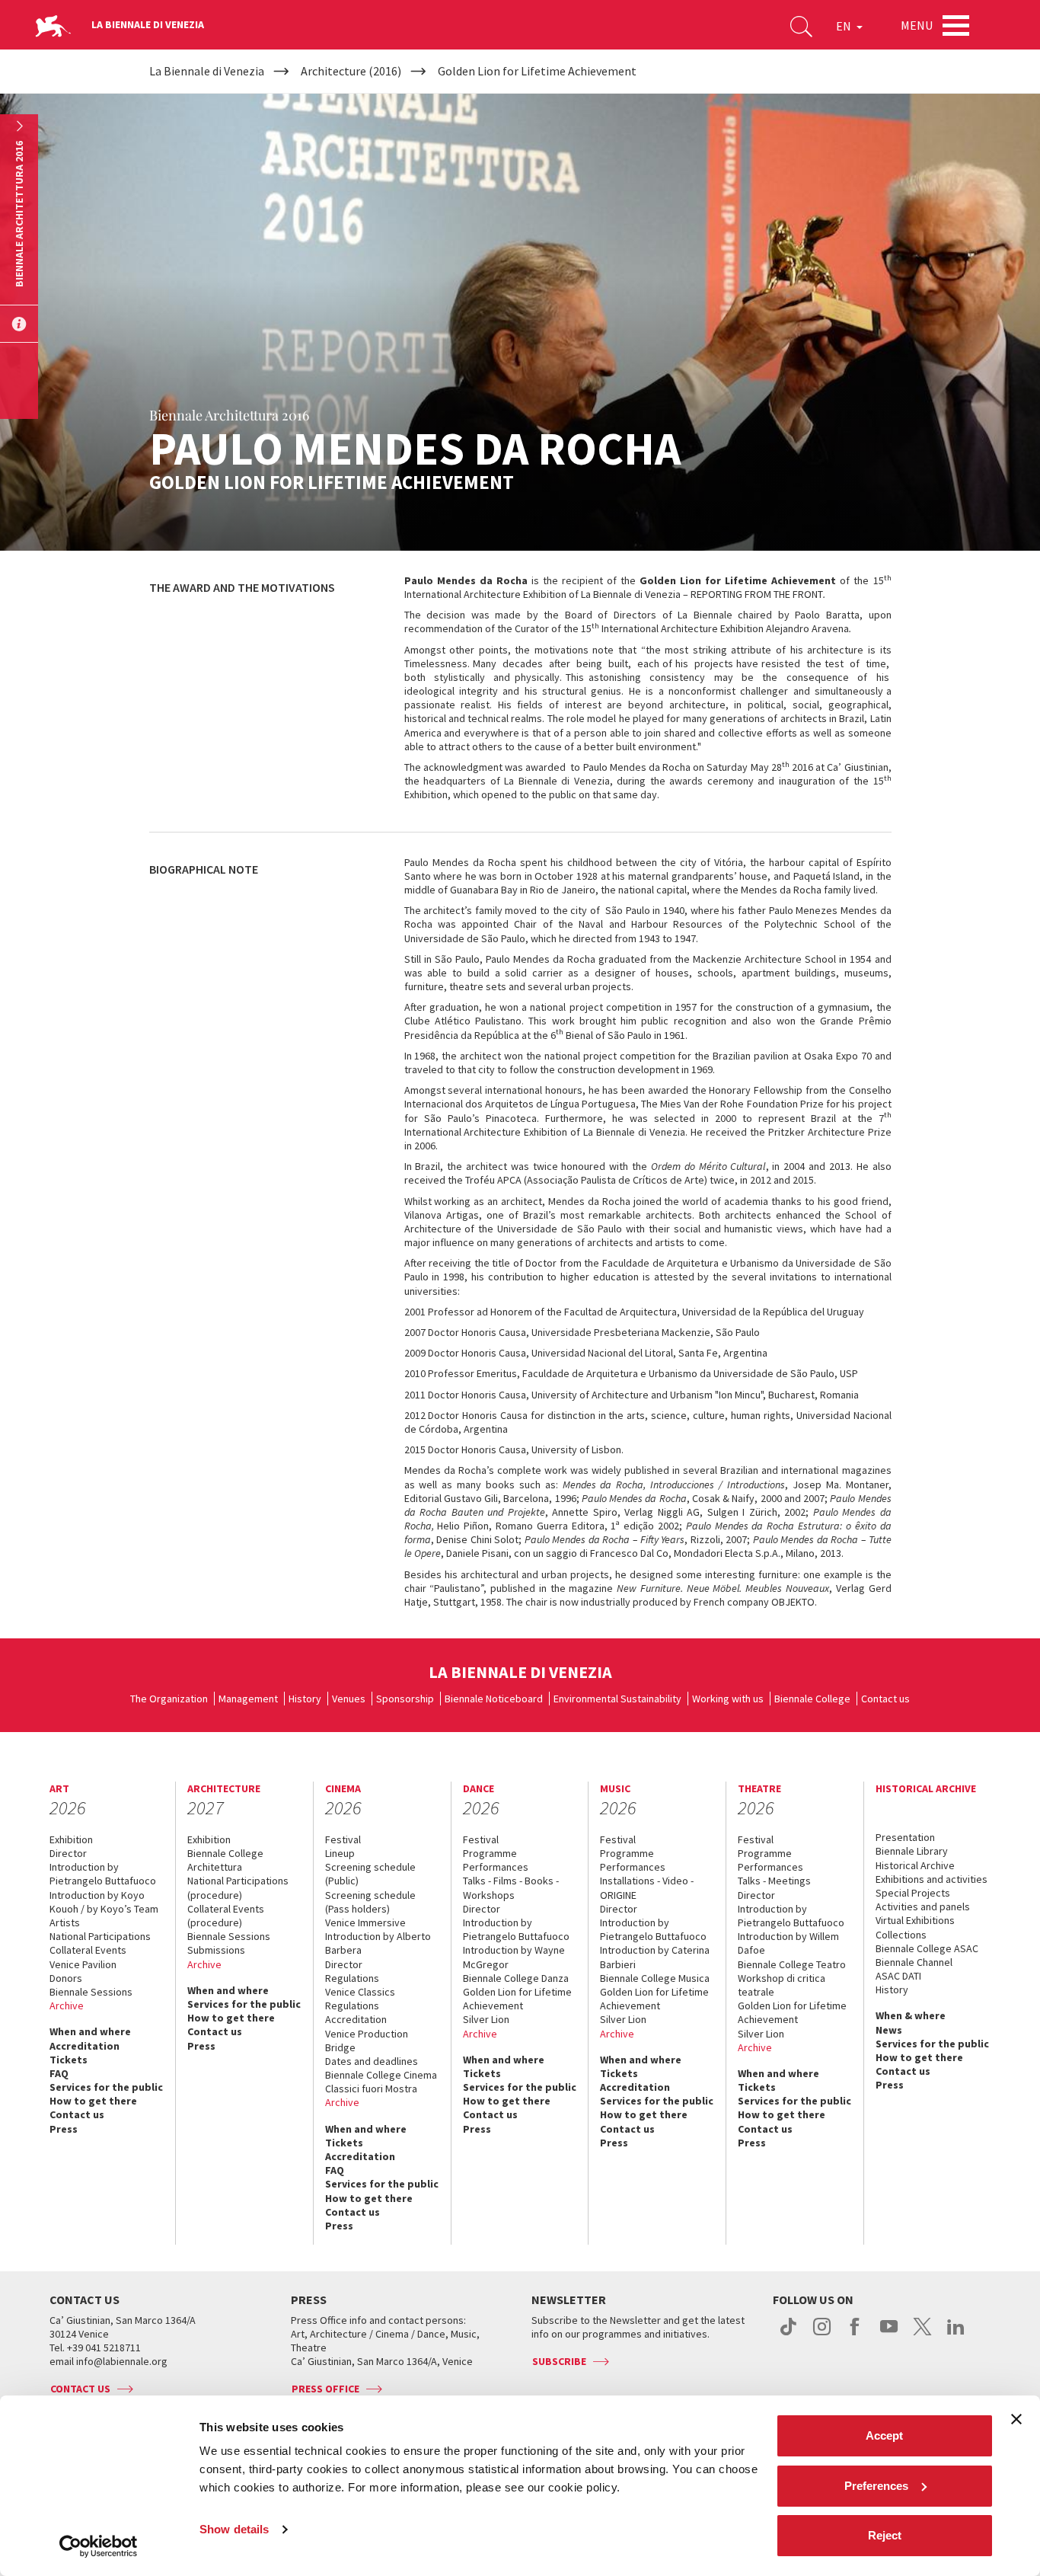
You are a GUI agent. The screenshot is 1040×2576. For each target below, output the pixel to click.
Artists (65, 1922)
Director (68, 1853)
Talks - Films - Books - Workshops (511, 1887)
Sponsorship (405, 1699)
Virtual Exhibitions (915, 1920)
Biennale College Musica (655, 1978)
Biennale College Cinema (381, 2075)
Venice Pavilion (83, 1964)
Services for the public (106, 2087)
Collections (901, 1935)
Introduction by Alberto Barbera (378, 1943)
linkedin (956, 2335)
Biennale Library (912, 1851)
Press (64, 2129)
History (305, 1699)
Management (248, 1699)
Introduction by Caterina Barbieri (655, 1957)
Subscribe (559, 2361)
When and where (90, 2031)
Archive (67, 2006)
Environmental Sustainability (617, 1699)
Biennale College (812, 1699)
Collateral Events (88, 1950)
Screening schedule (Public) (370, 1874)
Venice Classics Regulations (360, 1999)
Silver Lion (486, 2019)
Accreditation (85, 2046)
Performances (496, 1867)
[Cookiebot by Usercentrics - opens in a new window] (99, 2546)
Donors (66, 1978)
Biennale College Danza (516, 1978)
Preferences (876, 2486)
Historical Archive (915, 1865)
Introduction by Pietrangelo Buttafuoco (103, 1874)
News (889, 2030)
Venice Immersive (365, 1922)
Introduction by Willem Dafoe (788, 1943)
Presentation (905, 1837)
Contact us (885, 1699)
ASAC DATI (898, 1976)
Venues (349, 1699)
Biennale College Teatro (792, 1964)
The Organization (169, 1699)
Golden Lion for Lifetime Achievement (517, 1999)
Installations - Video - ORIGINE (647, 1887)
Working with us (728, 1699)
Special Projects (913, 1893)
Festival (343, 1839)
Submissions (216, 1950)
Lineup (340, 1853)
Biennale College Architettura (225, 1860)
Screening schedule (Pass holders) (370, 1902)
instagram (822, 2335)
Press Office (325, 2389)
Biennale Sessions (91, 1992)
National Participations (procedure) (238, 1887)
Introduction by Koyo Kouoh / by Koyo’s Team (104, 1902)
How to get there (93, 2101)
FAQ (59, 2073)
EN (845, 26)
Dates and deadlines (372, 2061)
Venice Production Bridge (367, 2041)
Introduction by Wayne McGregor (514, 1957)
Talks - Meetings (774, 1881)
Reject (885, 2535)
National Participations (100, 1936)
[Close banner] (1016, 2419)
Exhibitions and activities (932, 1879)
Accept (884, 2435)
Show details (234, 2529)
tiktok (788, 2335)
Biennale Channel (914, 1962)
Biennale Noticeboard (494, 1699)
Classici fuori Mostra (371, 2089)
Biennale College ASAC (927, 1948)
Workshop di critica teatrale (782, 1985)
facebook (855, 2335)
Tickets (69, 2060)
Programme (490, 1853)
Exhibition (71, 1839)
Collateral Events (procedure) (226, 1916)
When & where (911, 2015)
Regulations (352, 1978)
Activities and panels (923, 1906)
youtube (889, 2335)
